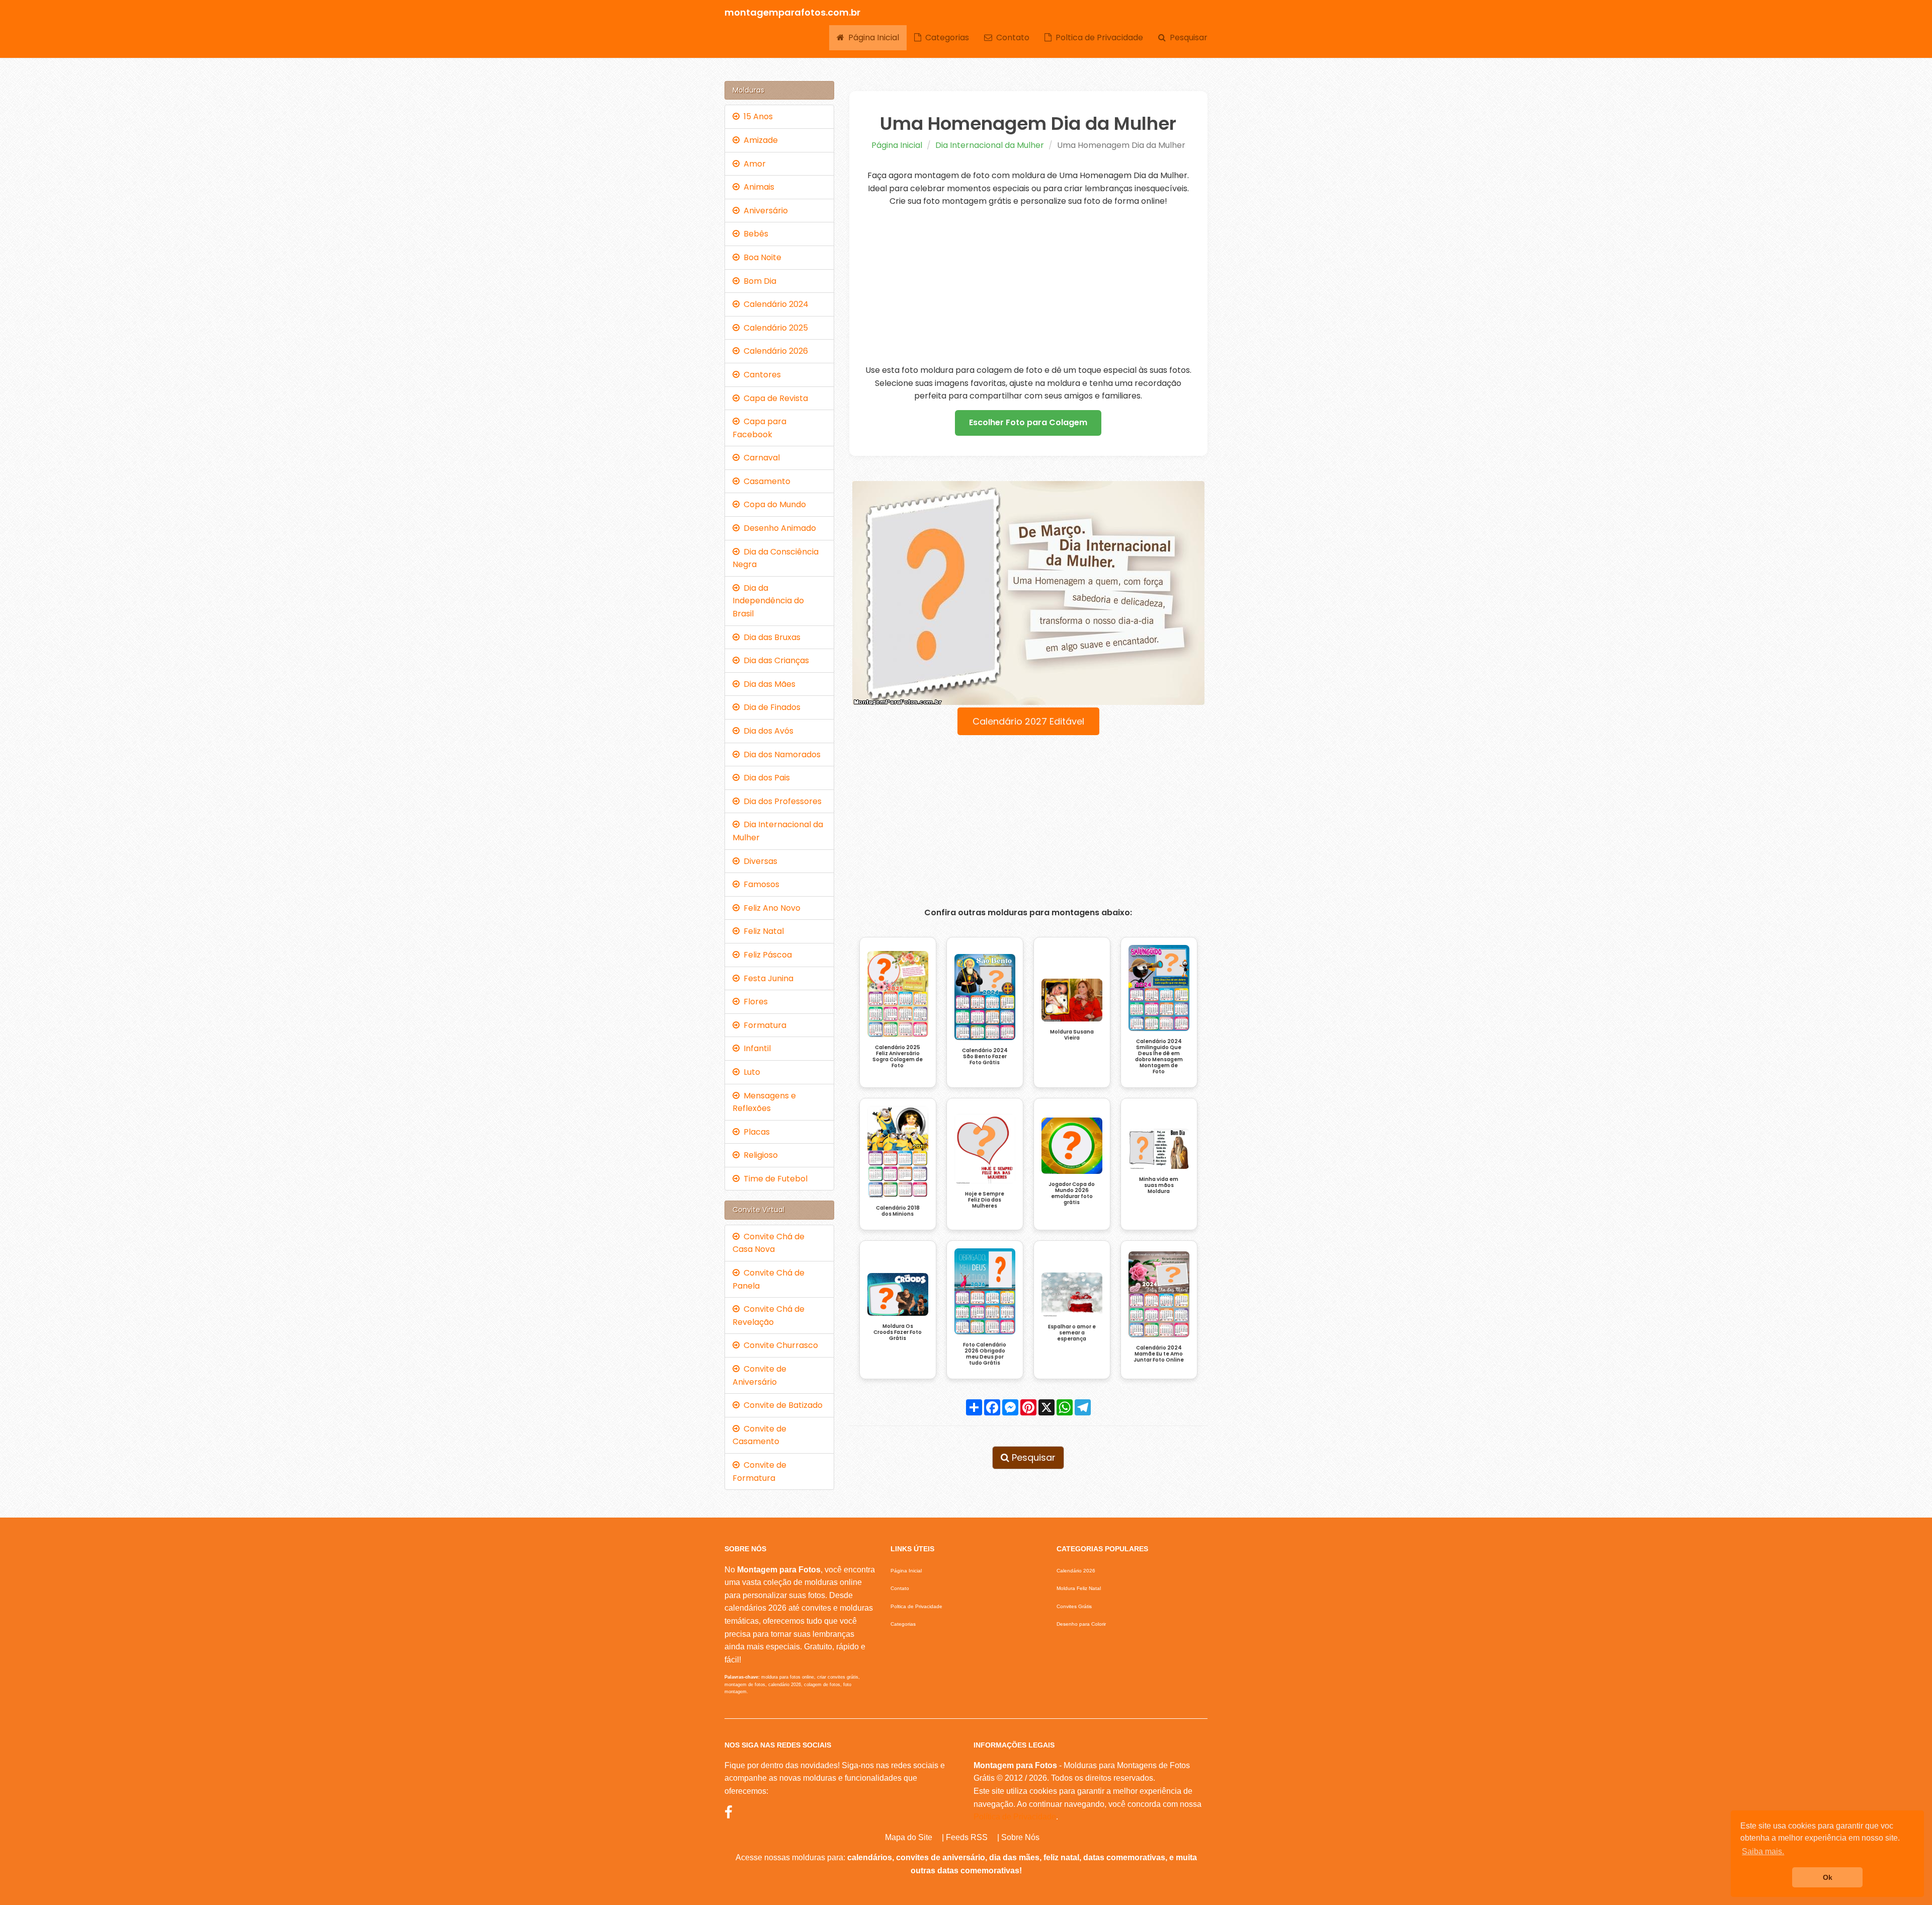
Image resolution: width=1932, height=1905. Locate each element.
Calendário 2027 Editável (1028, 721)
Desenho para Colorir (1081, 1624)
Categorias (945, 37)
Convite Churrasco (779, 1345)
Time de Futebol (774, 1179)
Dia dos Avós (767, 731)
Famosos (759, 884)
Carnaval (760, 458)
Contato (1011, 37)
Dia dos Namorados (780, 755)
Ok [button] (1828, 1877)
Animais (757, 187)
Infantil (755, 1048)
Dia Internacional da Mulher (990, 145)
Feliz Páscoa (766, 955)
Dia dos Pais (765, 778)
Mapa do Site (909, 1837)
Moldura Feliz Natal (1079, 1588)
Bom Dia (758, 281)
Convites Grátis (1074, 1606)
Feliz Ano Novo (770, 908)
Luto (750, 1072)
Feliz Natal (762, 931)
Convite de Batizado (781, 1405)
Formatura (763, 1025)
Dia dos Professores (781, 801)
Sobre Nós (1020, 1837)
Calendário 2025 (774, 328)
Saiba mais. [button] (1763, 1851)
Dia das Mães (768, 684)
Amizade (759, 140)
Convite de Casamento (759, 1435)
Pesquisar (1187, 37)
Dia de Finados (770, 707)
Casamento (765, 481)
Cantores (760, 375)
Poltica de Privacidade (1097, 37)
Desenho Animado (778, 528)
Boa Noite (760, 257)
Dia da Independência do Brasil (768, 601)
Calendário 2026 (774, 351)
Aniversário (764, 211)
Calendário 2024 (774, 304)
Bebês (754, 234)
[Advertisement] (1029, 286)
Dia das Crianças (774, 660)
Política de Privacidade (1015, 1817)
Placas (755, 1132)
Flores (754, 1002)
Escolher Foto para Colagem (1028, 422)
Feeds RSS (967, 1837)
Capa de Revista (774, 398)
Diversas (758, 861)
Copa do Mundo (773, 504)
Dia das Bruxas (770, 637)
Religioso (759, 1155)
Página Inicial (872, 37)
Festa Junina (767, 978)
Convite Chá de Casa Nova (769, 1243)
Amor (753, 164)
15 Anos (756, 116)
